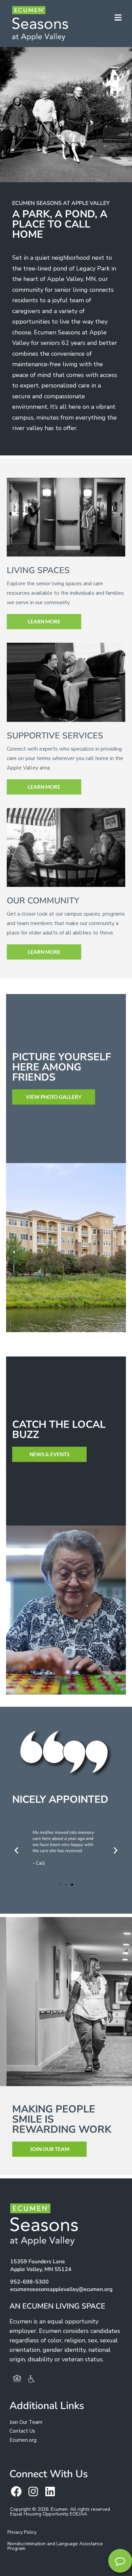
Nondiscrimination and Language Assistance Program (55, 2546)
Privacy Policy (22, 2532)
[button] (16, 1850)
